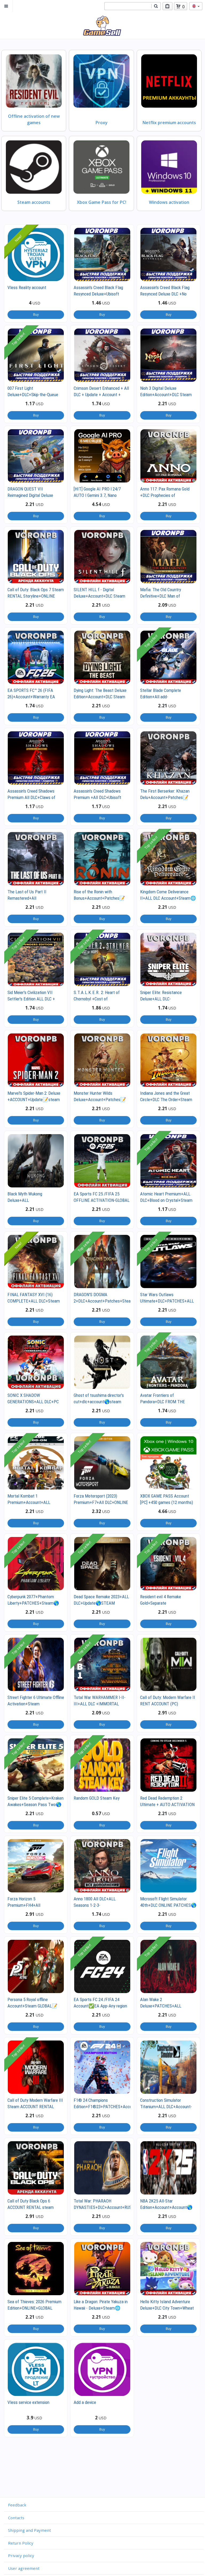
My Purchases (167, 6)
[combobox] (128, 6)
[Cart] (178, 6)
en (196, 6)
